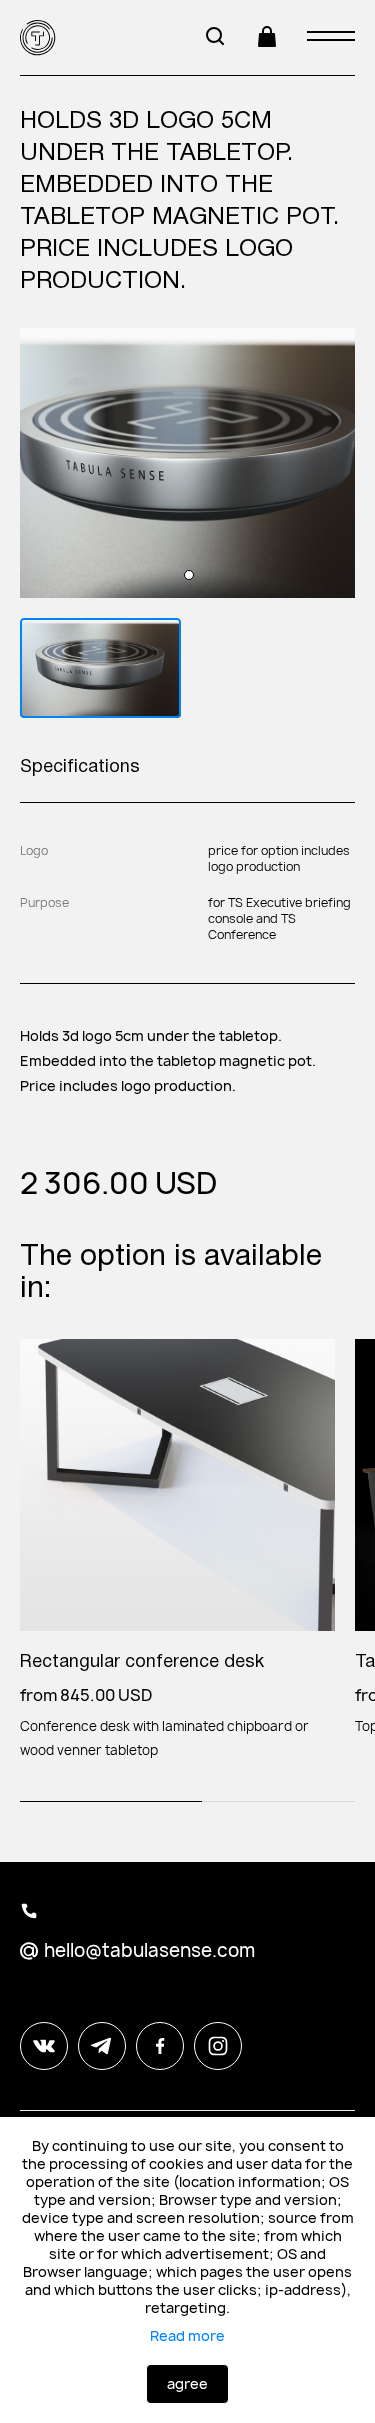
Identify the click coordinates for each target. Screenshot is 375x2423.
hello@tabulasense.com (149, 1951)
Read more (187, 2336)
